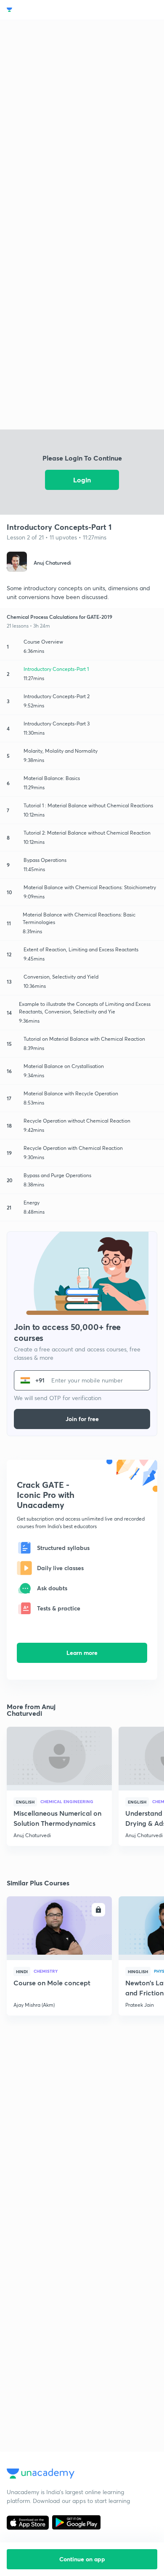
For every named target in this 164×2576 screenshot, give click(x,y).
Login (82, 480)
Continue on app (82, 2559)
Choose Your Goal (44, 10)
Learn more (82, 1653)
